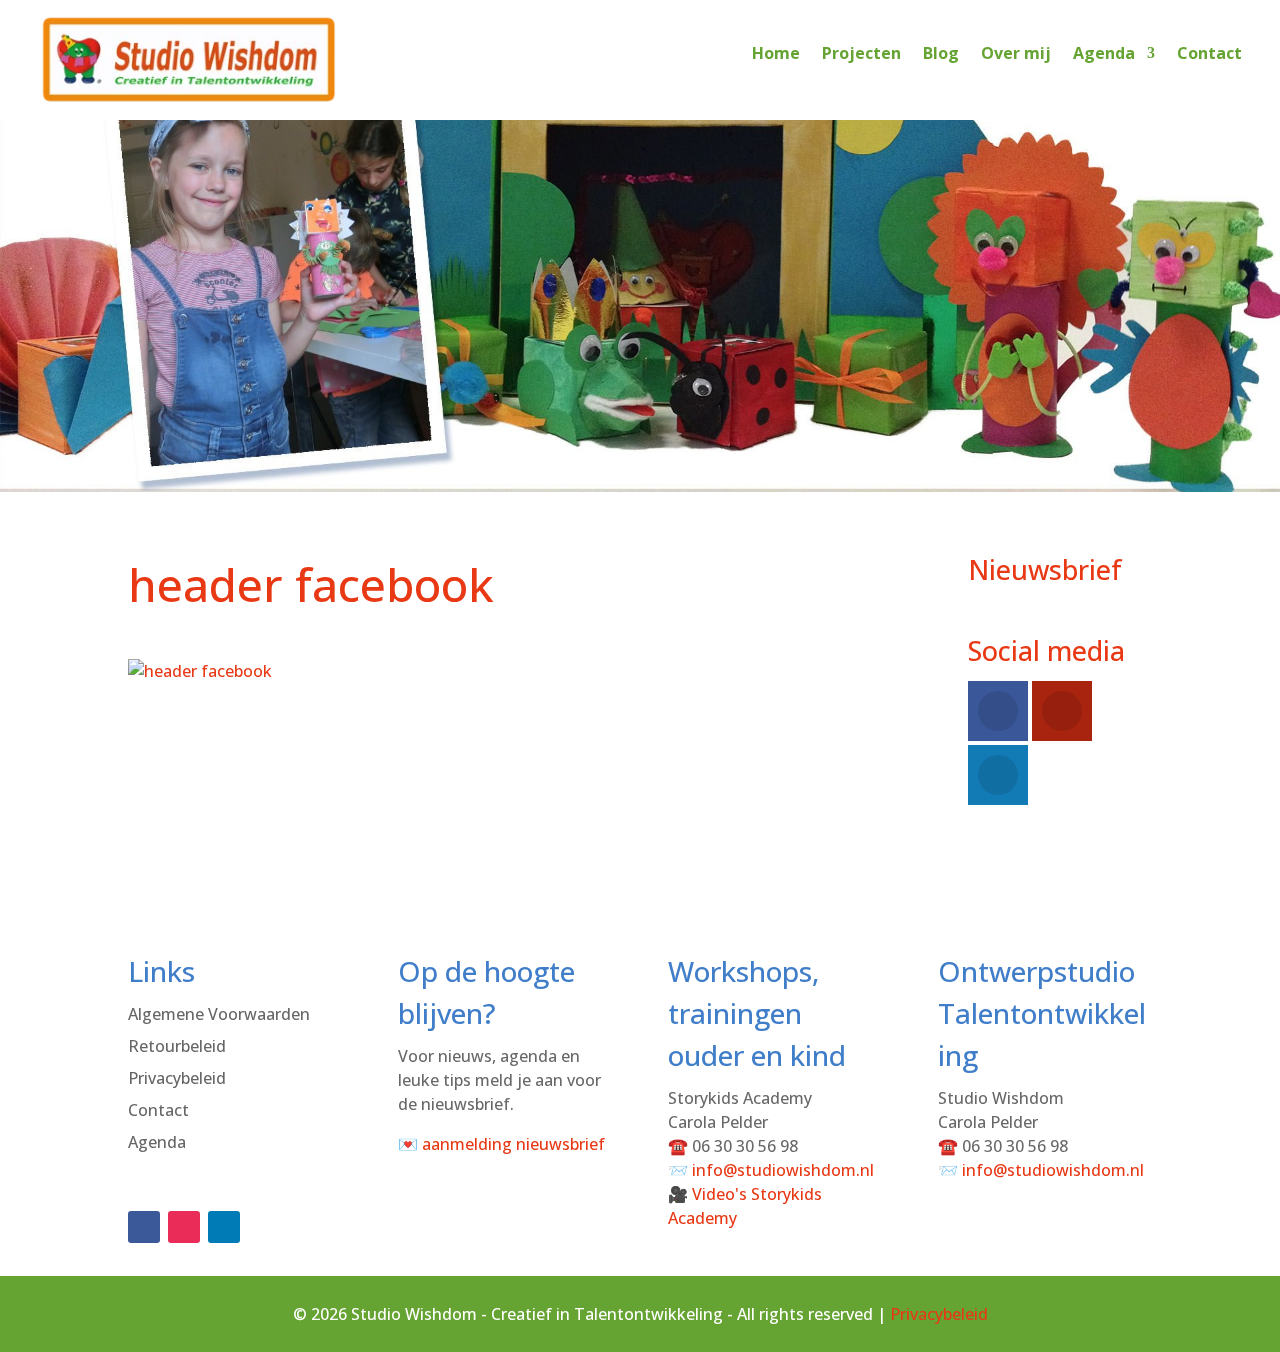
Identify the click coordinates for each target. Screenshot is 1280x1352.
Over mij (1016, 53)
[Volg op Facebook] (144, 1227)
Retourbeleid (177, 1046)
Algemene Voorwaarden (219, 1014)
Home (776, 53)
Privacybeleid (177, 1078)
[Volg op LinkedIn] (224, 1227)
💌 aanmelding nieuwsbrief (501, 1144)
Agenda (1104, 53)
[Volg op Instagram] (184, 1227)
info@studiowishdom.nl (783, 1170)
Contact (1209, 53)
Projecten (861, 53)
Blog (941, 53)
